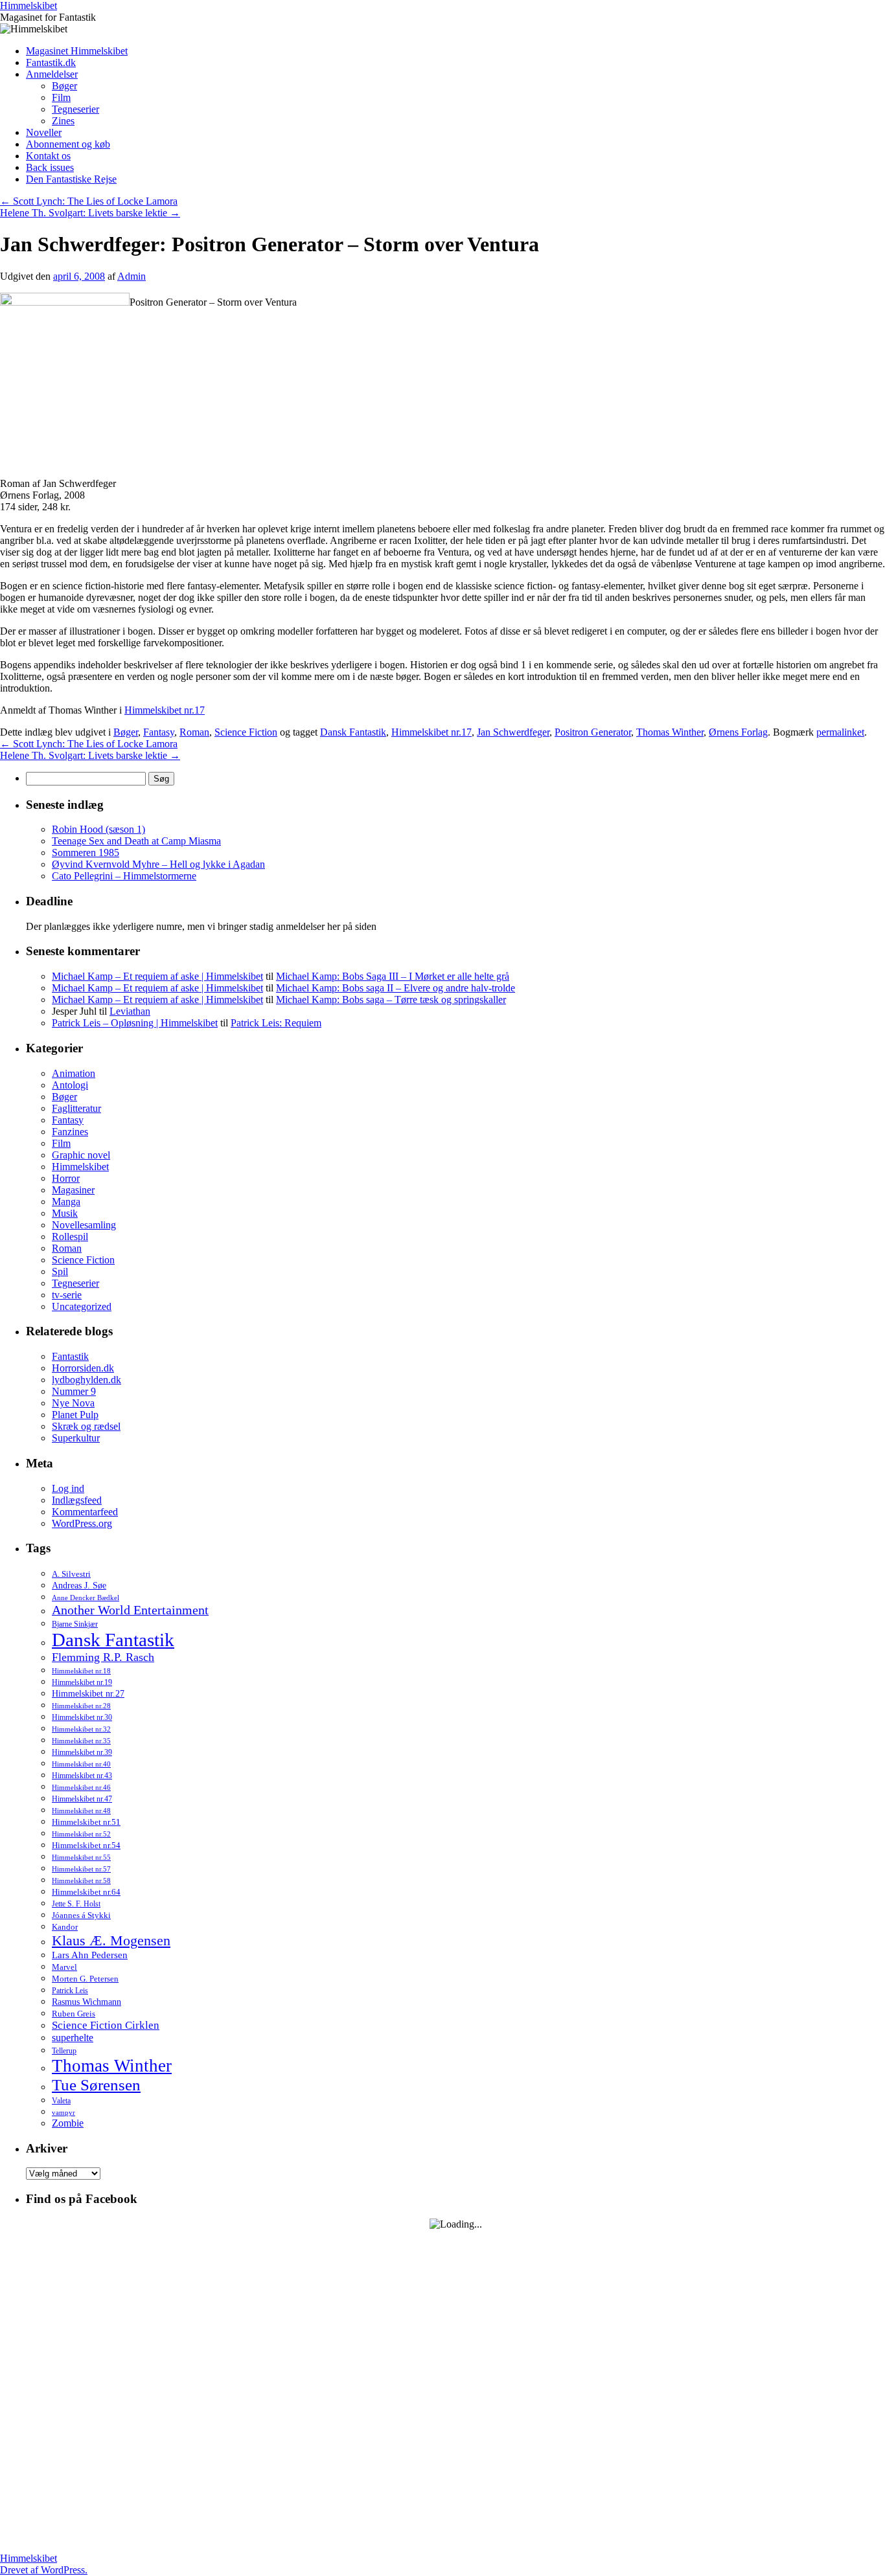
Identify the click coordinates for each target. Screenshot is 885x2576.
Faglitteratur (76, 1108)
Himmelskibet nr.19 (82, 1682)
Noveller (44, 132)
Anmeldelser (52, 74)
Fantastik (70, 1356)
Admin (132, 276)
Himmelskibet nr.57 (81, 1869)
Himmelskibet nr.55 (81, 1857)
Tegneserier (75, 109)
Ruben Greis (74, 2014)
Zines (63, 121)
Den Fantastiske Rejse (71, 179)
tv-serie (67, 1295)
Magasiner (73, 1190)
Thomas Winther (670, 732)
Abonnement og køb (68, 144)
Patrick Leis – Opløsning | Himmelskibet (135, 1023)
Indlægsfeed (77, 1500)
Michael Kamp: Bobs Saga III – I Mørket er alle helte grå (393, 976)
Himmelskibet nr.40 (81, 1764)
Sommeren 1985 (86, 853)
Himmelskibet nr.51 (86, 1822)
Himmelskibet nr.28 (81, 1706)
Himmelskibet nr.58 (81, 1881)
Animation (74, 1073)
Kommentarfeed (85, 1512)
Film (61, 97)
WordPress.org (82, 1523)
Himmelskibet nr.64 (86, 1892)
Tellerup (64, 2051)
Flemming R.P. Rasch (103, 1657)
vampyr (63, 2113)
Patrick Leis (70, 1991)
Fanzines (70, 1132)
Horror (66, 1178)
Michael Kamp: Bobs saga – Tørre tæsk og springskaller (391, 1000)
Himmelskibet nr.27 (88, 1694)
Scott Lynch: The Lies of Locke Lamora (89, 201)
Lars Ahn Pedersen (90, 1955)
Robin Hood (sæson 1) (98, 829)
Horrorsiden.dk (83, 1368)
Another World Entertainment (130, 1610)
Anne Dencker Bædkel (86, 1598)
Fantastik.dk (51, 62)
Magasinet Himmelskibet (77, 51)
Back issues (50, 167)
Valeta (61, 2101)
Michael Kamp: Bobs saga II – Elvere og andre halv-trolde (396, 988)
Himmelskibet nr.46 (81, 1787)
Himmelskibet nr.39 (82, 1752)
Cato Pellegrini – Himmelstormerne (124, 876)
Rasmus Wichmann (86, 2002)
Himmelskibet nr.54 (86, 1846)
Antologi (70, 1085)
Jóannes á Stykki (81, 1915)
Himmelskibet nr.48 (81, 1811)
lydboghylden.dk (86, 1380)
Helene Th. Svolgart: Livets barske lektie (90, 213)
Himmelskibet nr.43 (82, 1776)
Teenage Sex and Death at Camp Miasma (136, 841)
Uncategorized (82, 1306)
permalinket (840, 732)
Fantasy (159, 732)
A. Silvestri (71, 1574)
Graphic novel (81, 1155)
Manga (66, 1202)
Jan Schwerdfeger (513, 732)
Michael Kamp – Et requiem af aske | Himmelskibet (157, 976)
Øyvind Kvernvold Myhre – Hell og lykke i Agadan (158, 864)
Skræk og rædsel (86, 1426)
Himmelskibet (29, 6)
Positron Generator (593, 732)
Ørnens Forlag (738, 732)
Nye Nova (73, 1403)
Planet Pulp (75, 1415)
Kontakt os (48, 156)
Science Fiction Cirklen (106, 2025)
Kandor (65, 1927)
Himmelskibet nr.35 (81, 1741)
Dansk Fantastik (353, 732)
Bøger (64, 86)
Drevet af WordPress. (44, 2570)
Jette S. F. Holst (76, 1904)
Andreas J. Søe (79, 1585)
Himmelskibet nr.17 (165, 710)
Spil (60, 1271)
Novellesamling (84, 1225)
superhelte (73, 2038)
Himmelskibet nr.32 (81, 1729)
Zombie (68, 2123)
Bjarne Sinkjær (75, 1624)
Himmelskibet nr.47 (82, 1799)
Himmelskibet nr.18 (81, 1671)
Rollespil (70, 1237)
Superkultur (76, 1438)
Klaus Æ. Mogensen (111, 1940)
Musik (65, 1213)
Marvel (64, 1967)
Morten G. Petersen (85, 1979)
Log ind (68, 1488)
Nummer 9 (74, 1391)
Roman (194, 732)
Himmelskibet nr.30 (82, 1717)
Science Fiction (246, 732)
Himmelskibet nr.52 (81, 1834)
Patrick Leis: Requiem (276, 1023)
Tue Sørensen (96, 2085)
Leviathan (130, 1011)
